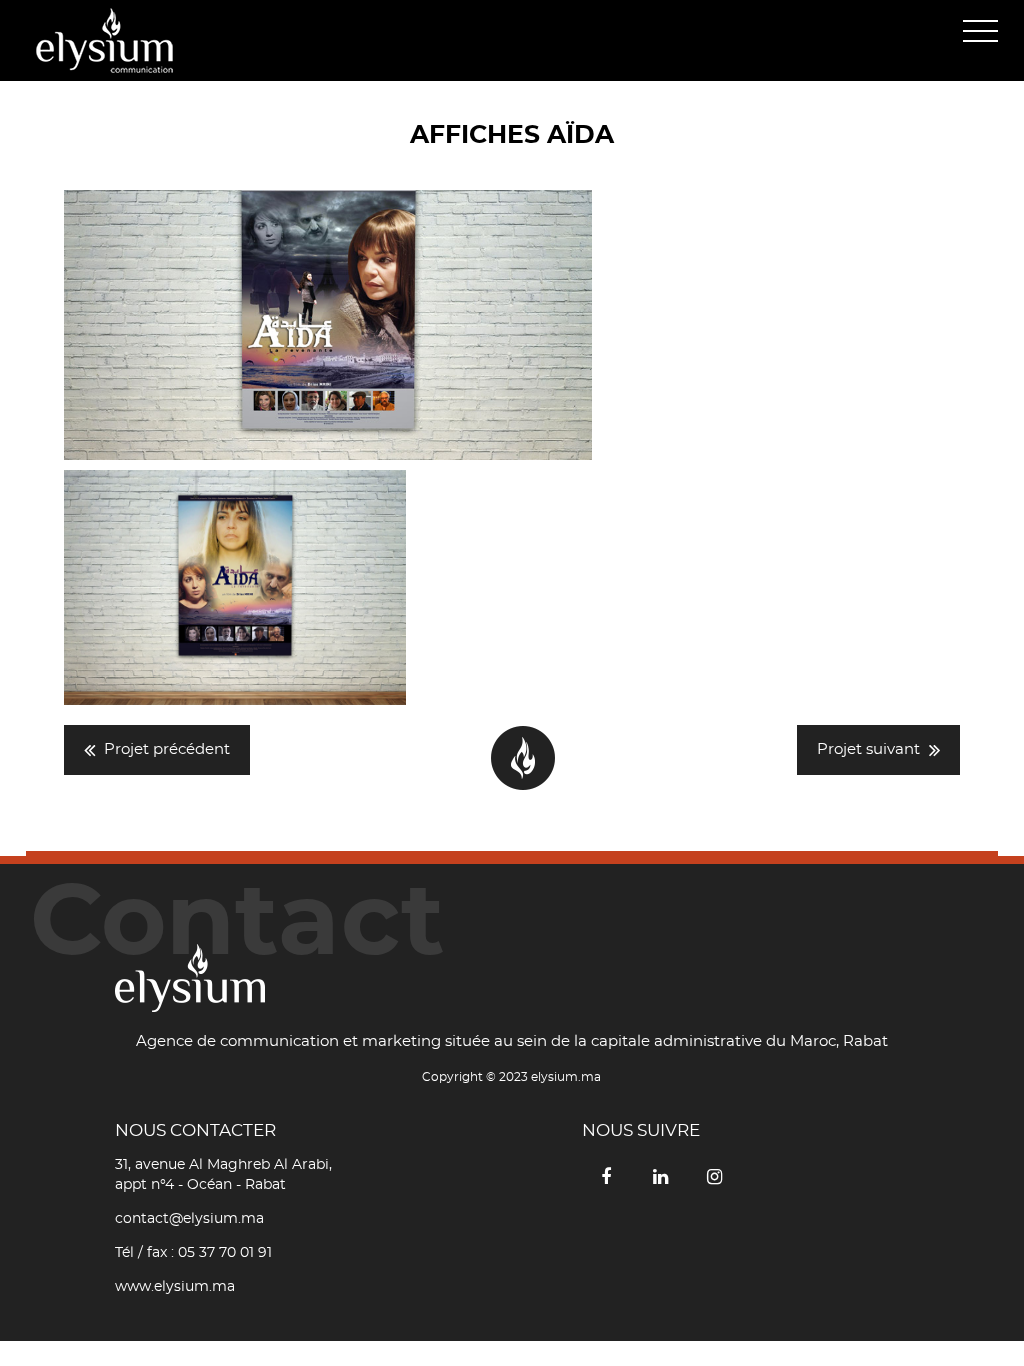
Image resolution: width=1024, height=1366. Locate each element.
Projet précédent (167, 749)
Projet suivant (868, 749)
